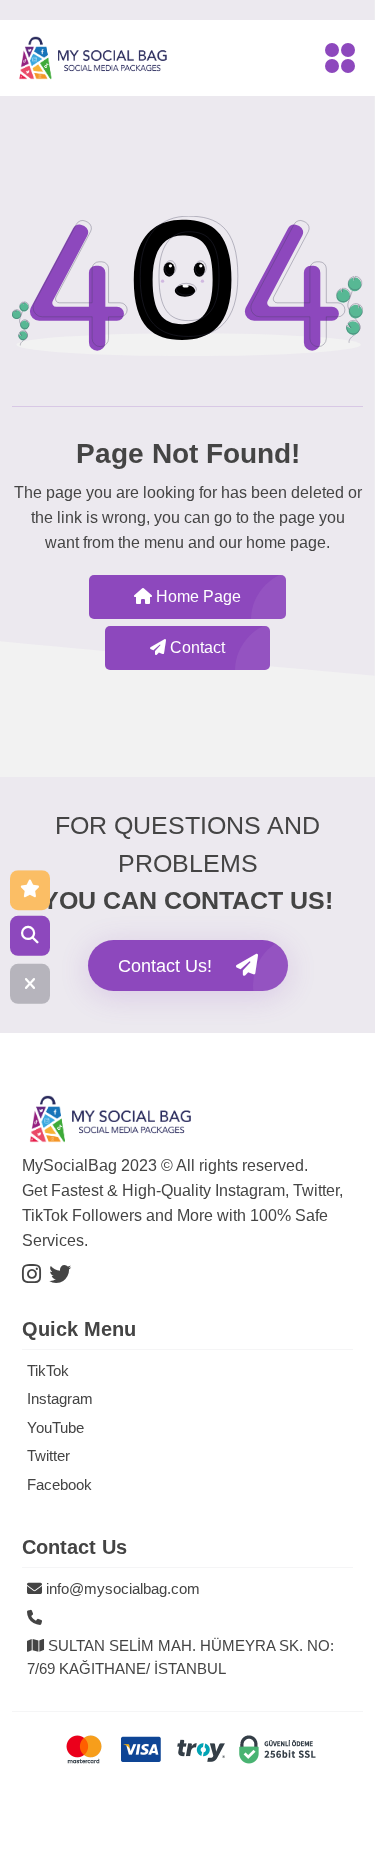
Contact (195, 647)
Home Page (196, 596)
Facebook (59, 1484)
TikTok (48, 1370)
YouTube (55, 1427)
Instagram (60, 1398)
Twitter (48, 1455)
